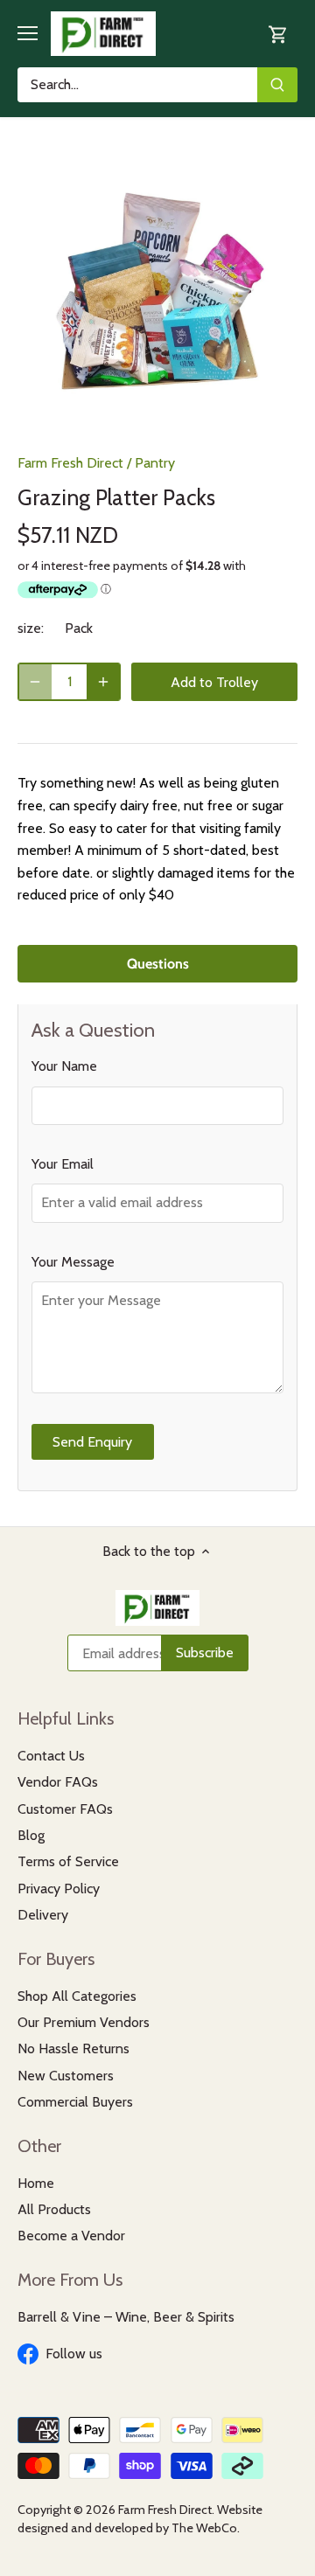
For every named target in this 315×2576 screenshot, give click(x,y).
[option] (157, 292)
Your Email (63, 1164)
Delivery (43, 1915)
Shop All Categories (77, 1996)
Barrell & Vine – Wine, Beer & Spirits (126, 2317)
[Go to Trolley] (278, 34)
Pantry (155, 463)
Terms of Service (68, 1861)
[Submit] (277, 85)
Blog (31, 1835)
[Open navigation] (28, 33)
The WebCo (204, 2528)
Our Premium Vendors (84, 2022)
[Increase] (103, 682)
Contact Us (51, 1756)
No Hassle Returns (73, 2048)
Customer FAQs (65, 1809)
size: (31, 628)
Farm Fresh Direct (70, 463)
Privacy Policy (59, 1889)
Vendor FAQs (58, 1782)
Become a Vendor (71, 2236)
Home (36, 2183)
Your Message (73, 1262)
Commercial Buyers (75, 2102)
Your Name (64, 1066)
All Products (54, 2209)
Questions (158, 964)
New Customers (66, 2076)
